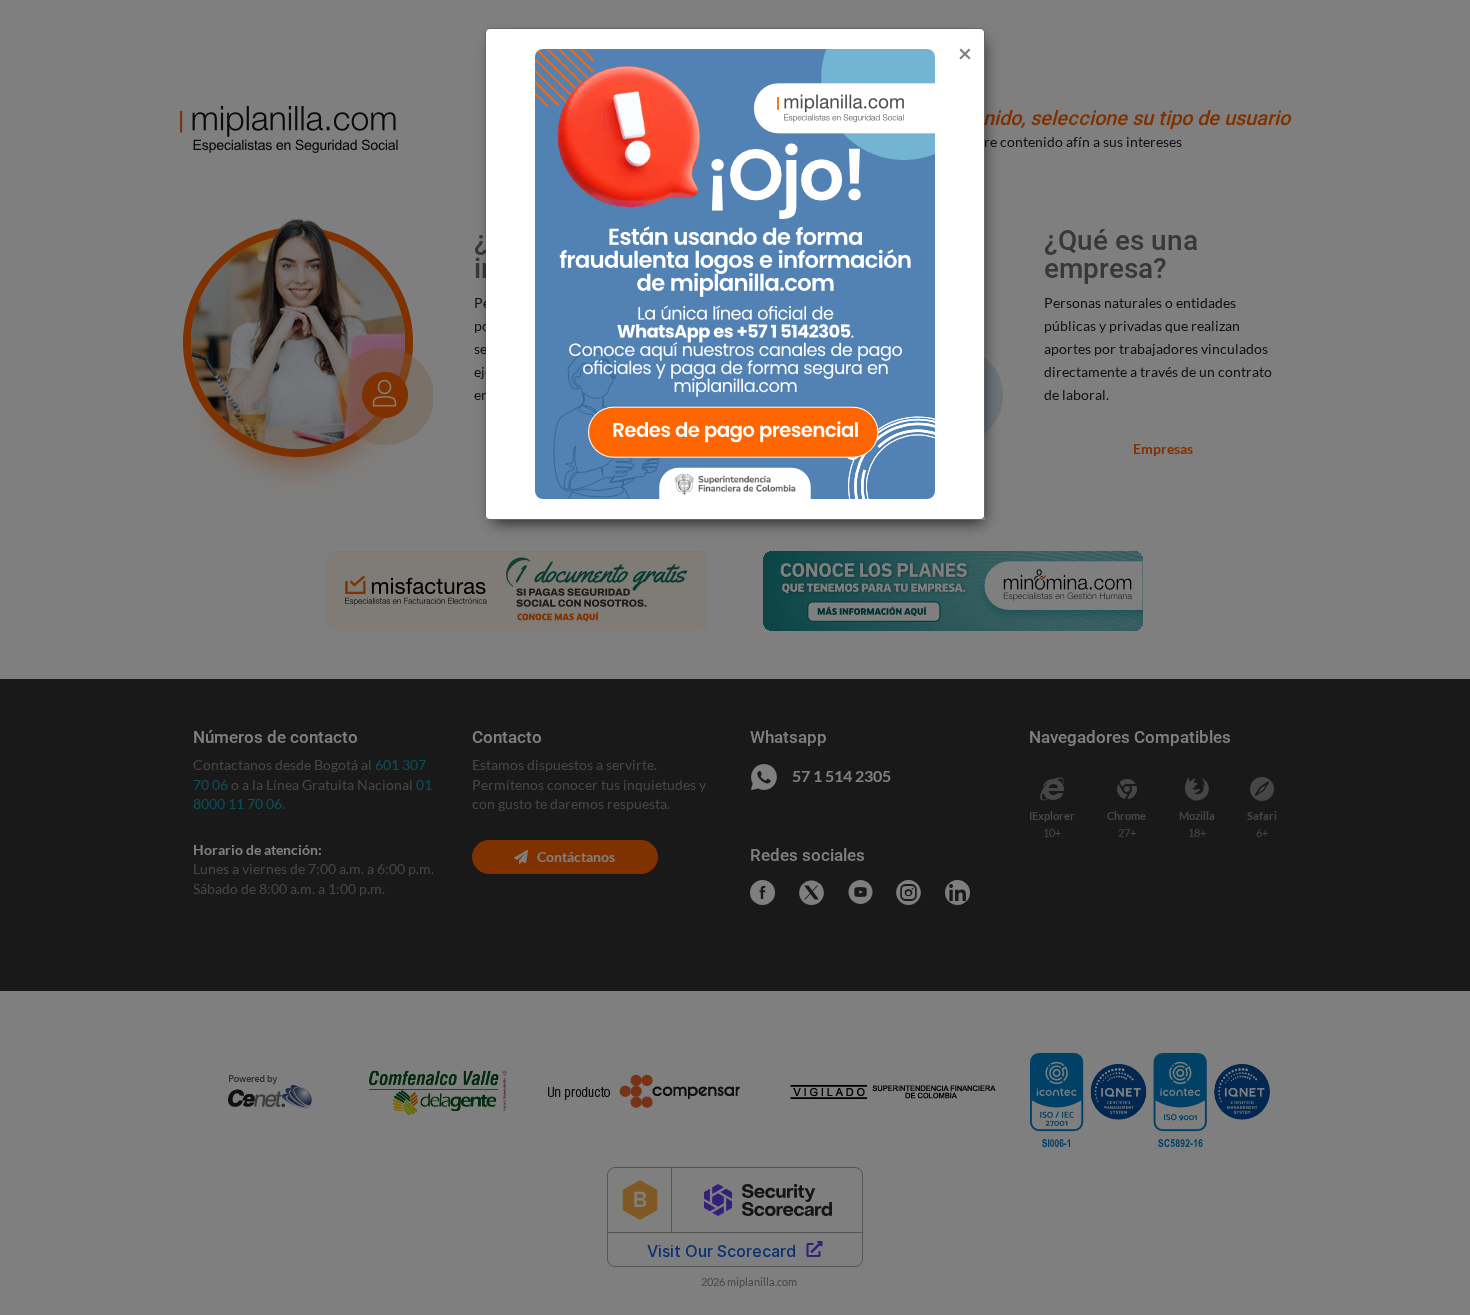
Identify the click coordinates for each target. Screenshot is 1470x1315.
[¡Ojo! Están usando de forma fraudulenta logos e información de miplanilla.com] (735, 272)
